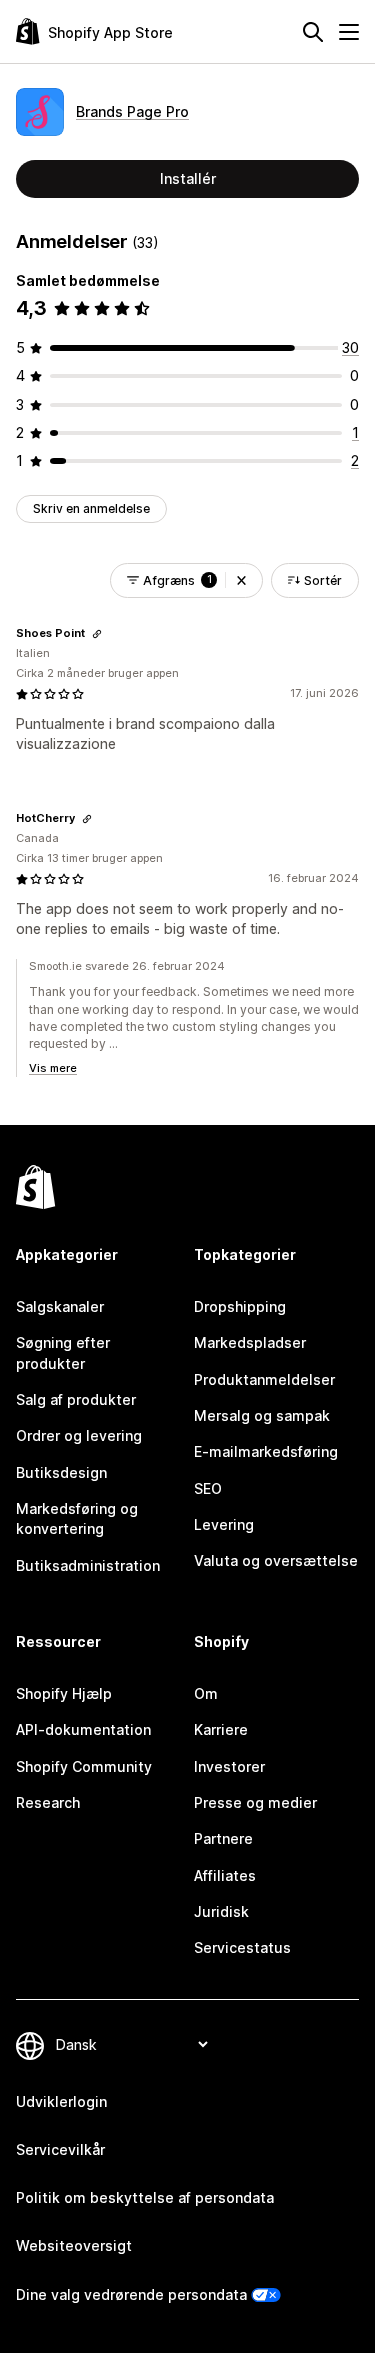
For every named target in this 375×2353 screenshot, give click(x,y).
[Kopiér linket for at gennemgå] (97, 634)
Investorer (229, 1766)
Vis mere (53, 1068)
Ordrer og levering (79, 1435)
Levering (224, 1524)
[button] (241, 580)
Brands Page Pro (132, 111)
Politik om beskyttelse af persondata (145, 2197)
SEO (208, 1488)
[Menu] (349, 32)
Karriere (221, 1729)
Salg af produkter (76, 1399)
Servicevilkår (60, 2149)
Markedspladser (250, 1342)
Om (206, 1693)
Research (48, 1802)
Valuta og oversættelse (276, 1560)
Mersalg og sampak (262, 1415)
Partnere (223, 1838)
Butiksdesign (61, 1472)
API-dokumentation (83, 1729)
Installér (188, 178)
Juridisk (221, 1911)
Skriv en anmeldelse (91, 508)
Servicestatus (242, 1947)
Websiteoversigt (74, 2245)
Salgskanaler (60, 1306)
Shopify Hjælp (64, 1693)
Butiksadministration (88, 1565)
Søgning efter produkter (63, 1352)
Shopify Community (84, 1766)
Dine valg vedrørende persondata (131, 2294)
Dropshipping (240, 1306)
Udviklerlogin (61, 2101)
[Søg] (313, 32)
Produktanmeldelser (264, 1379)
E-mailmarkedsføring (266, 1451)
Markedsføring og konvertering (77, 1518)
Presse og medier (255, 1802)
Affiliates (225, 1875)
